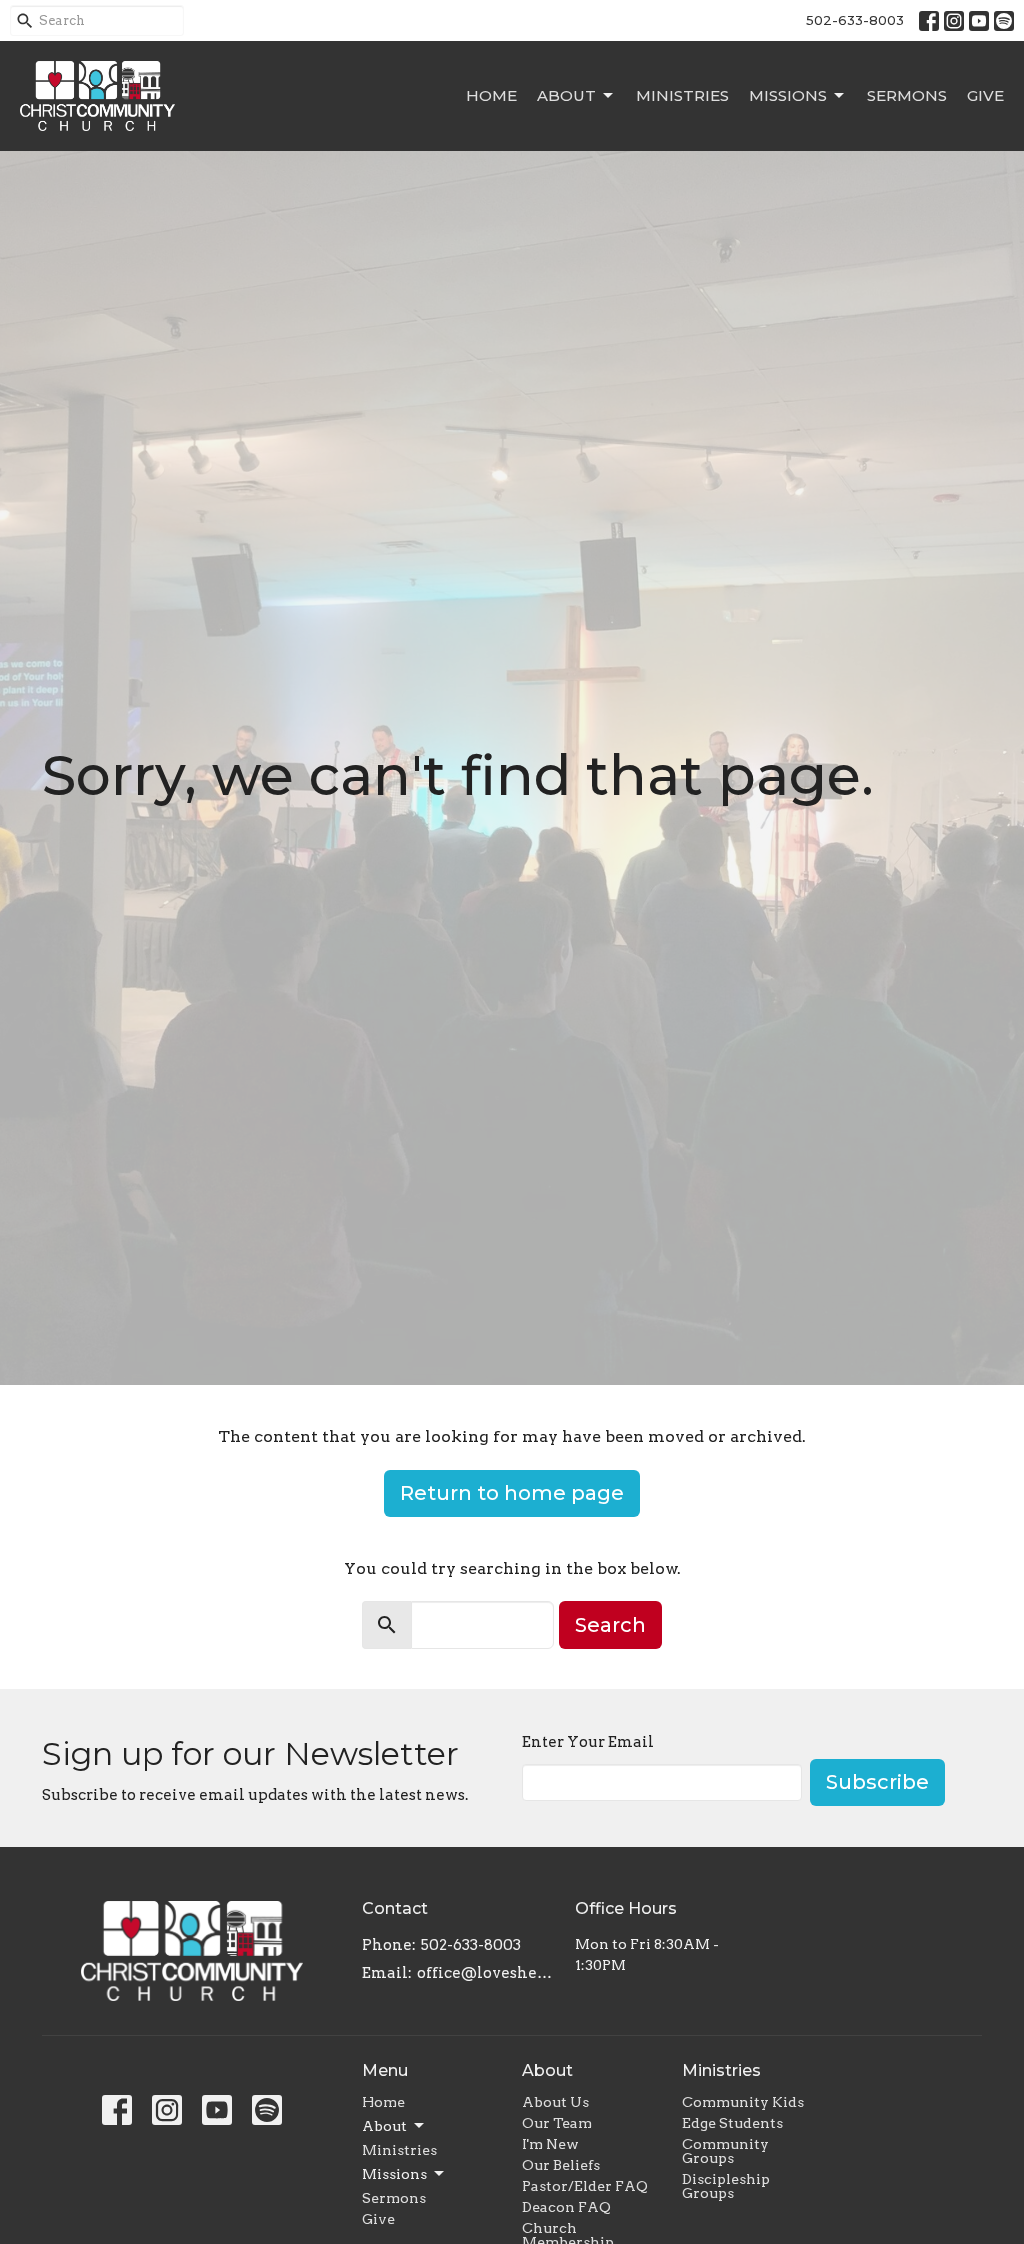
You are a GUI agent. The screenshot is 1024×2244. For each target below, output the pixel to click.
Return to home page (512, 1493)
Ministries (682, 95)
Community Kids (743, 2102)
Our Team (557, 2123)
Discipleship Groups (726, 2186)
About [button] (384, 2126)
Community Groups (725, 2151)
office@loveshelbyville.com (486, 1973)
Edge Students (732, 2123)
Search (610, 1625)
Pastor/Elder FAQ (585, 2186)
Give (985, 95)
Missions (788, 95)
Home (491, 95)
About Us (555, 2102)
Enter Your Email (588, 1742)
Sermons (907, 95)
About (566, 95)
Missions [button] (394, 2174)
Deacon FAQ (566, 2207)
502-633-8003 (855, 20)
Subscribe (877, 1782)
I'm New (550, 2144)
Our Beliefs (561, 2165)
